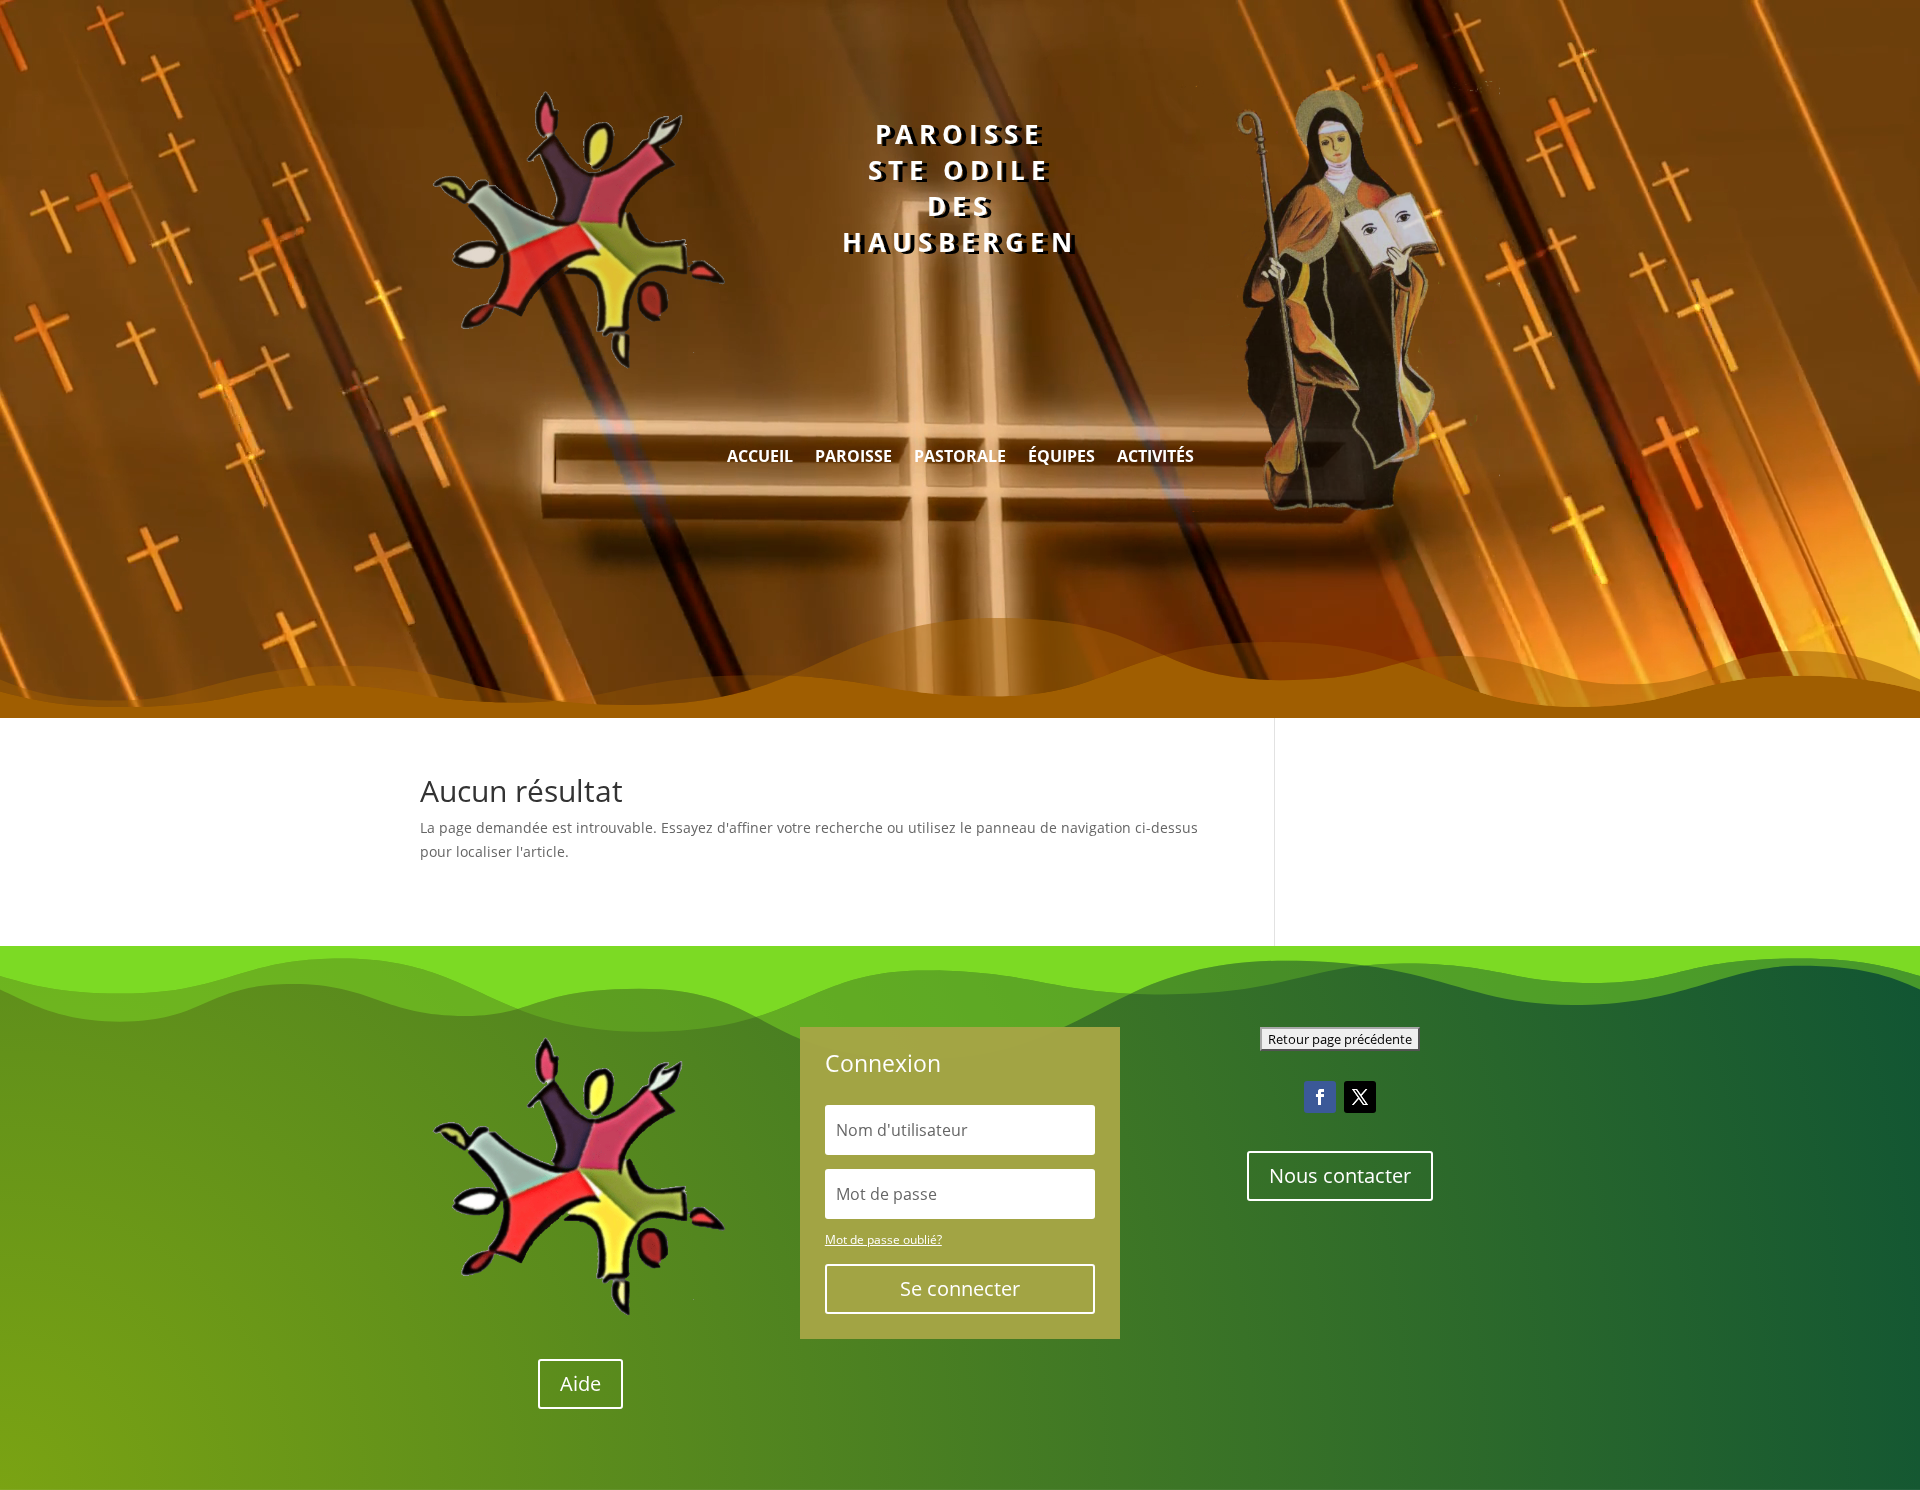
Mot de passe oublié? (883, 1239)
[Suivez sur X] (1360, 1097)
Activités (1155, 458)
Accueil (760, 458)
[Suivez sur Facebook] (1320, 1097)
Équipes (1061, 458)
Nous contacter (1340, 1175)
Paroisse (853, 458)
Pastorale (960, 458)
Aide (580, 1383)
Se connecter (960, 1288)
